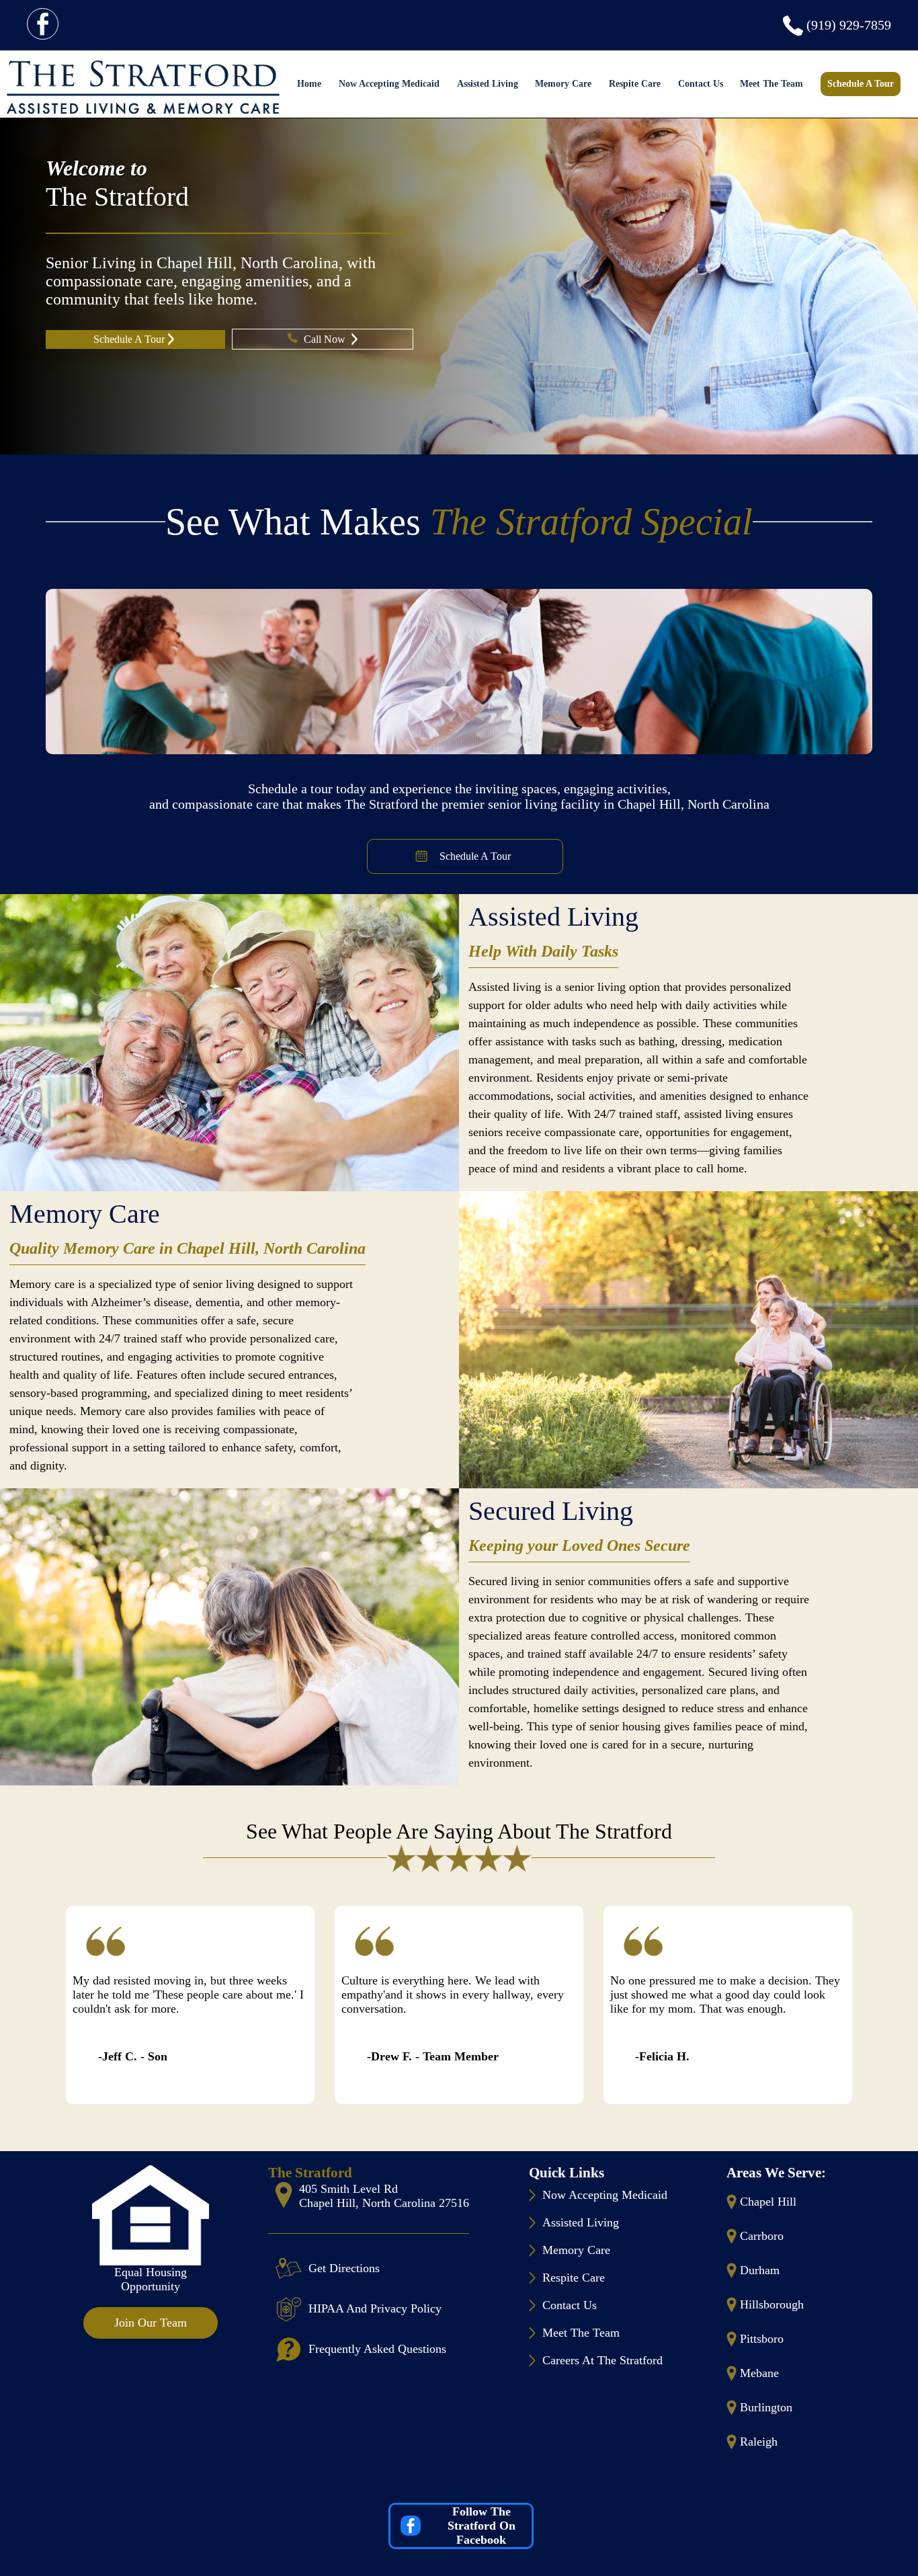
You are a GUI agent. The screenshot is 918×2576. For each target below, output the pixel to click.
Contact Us (701, 84)
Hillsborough (772, 2304)
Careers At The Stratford (602, 2360)
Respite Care (635, 84)
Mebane (759, 2373)
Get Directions (344, 2268)
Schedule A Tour (861, 84)
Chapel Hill (768, 2202)
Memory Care (563, 84)
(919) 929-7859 (849, 25)
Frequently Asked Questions (377, 2349)
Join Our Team (151, 2323)
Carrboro (762, 2236)
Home (309, 84)
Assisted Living (488, 84)
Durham (760, 2270)
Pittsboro (762, 2339)
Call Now (326, 339)
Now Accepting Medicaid (389, 84)
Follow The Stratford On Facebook (482, 2526)
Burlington (766, 2407)
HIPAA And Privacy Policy (375, 2308)
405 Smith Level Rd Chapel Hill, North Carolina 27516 (384, 2196)
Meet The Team (771, 84)
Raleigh (759, 2442)
